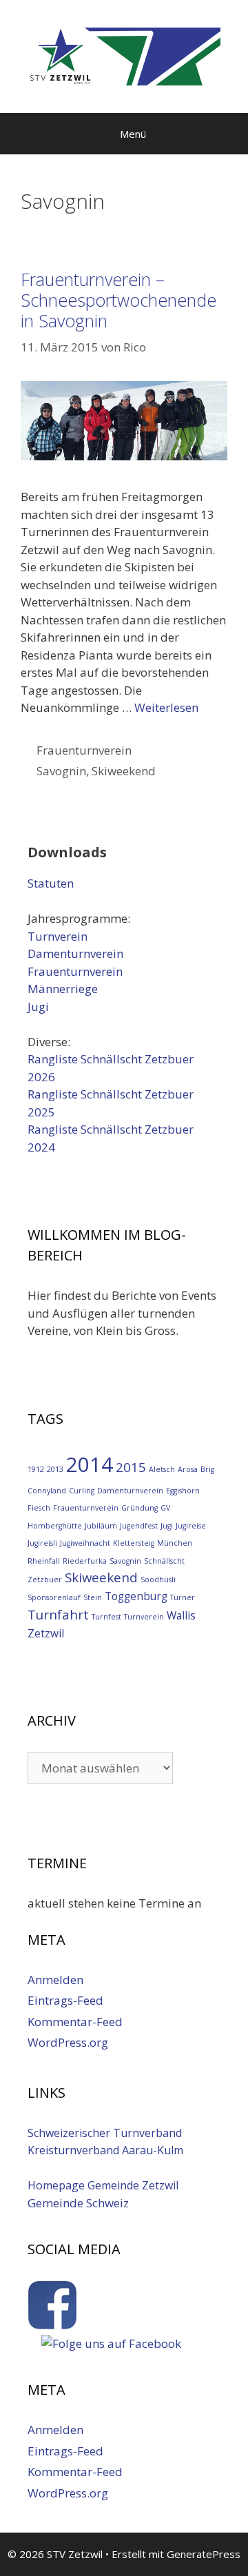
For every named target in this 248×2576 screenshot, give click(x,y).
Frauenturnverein (84, 750)
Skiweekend (124, 771)
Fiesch (39, 1508)
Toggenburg (136, 1596)
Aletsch (162, 1469)
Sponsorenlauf (54, 1597)
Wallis (181, 1615)
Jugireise (191, 1526)
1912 (36, 1469)
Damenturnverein (75, 953)
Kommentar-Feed (75, 2022)
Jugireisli (42, 1543)
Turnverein (58, 936)
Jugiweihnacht (85, 1543)
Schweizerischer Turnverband (105, 2133)
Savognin (61, 771)
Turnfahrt (58, 1614)
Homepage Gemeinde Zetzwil (103, 2185)
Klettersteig (134, 1543)
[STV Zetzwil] (124, 55)
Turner (183, 1597)
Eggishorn (183, 1491)
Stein (93, 1597)
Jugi (38, 1006)
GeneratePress (204, 2554)
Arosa (188, 1469)
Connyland (47, 1491)
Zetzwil (46, 1633)
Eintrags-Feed (65, 2000)
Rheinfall (44, 1561)
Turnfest (106, 1617)
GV (165, 1508)
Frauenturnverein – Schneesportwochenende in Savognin (118, 300)
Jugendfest (139, 1526)
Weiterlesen (166, 707)
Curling (82, 1491)
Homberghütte (55, 1526)
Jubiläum (101, 1526)
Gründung (139, 1508)
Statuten (51, 883)
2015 (131, 1467)
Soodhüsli (158, 1580)
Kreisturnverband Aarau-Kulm (105, 2150)
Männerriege (63, 989)
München (175, 1543)
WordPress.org (68, 2042)
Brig (207, 1469)
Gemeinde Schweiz (78, 2203)
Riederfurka (85, 1561)
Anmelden (55, 1980)
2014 (90, 1464)
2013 (55, 1469)
